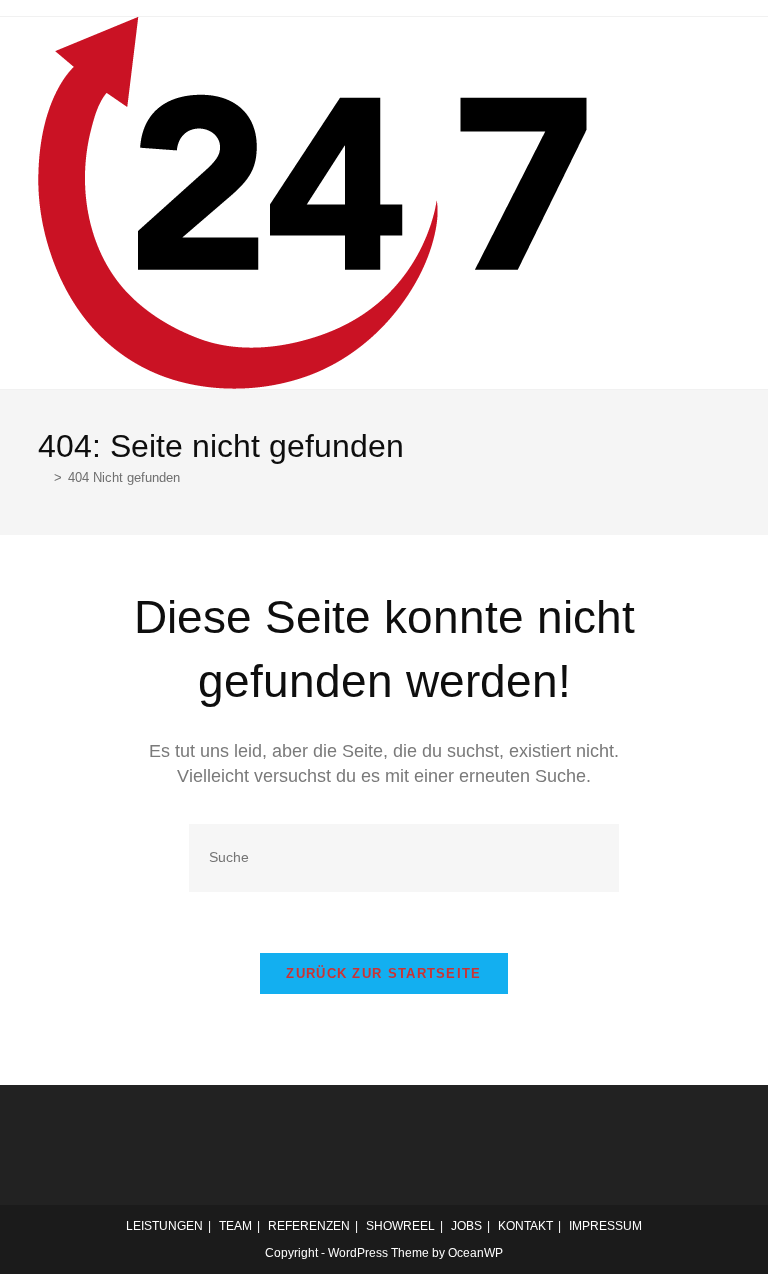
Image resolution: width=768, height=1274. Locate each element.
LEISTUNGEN (164, 1226)
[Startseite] (43, 477)
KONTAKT (525, 1226)
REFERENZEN (309, 1226)
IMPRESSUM (605, 1226)
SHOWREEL (400, 1226)
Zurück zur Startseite (383, 973)
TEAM (235, 1226)
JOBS (466, 1226)
